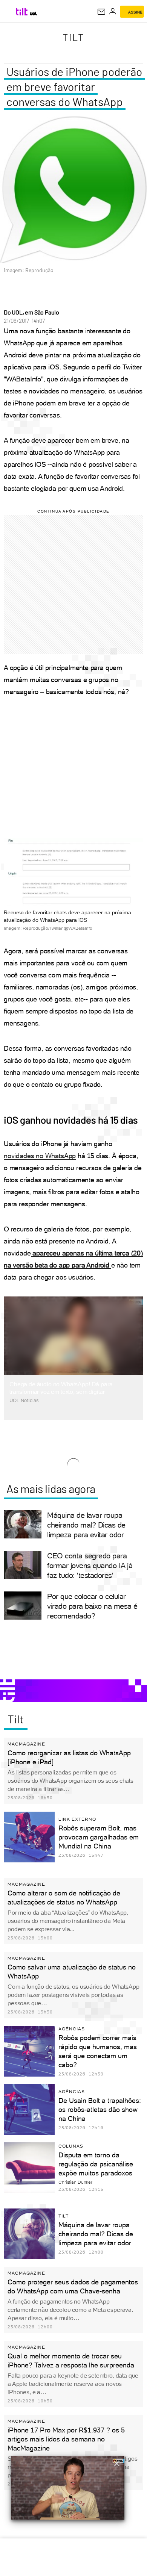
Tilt (73, 37)
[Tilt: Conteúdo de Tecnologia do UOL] (22, 12)
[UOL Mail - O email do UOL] (101, 12)
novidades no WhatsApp (40, 1156)
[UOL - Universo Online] (33, 14)
